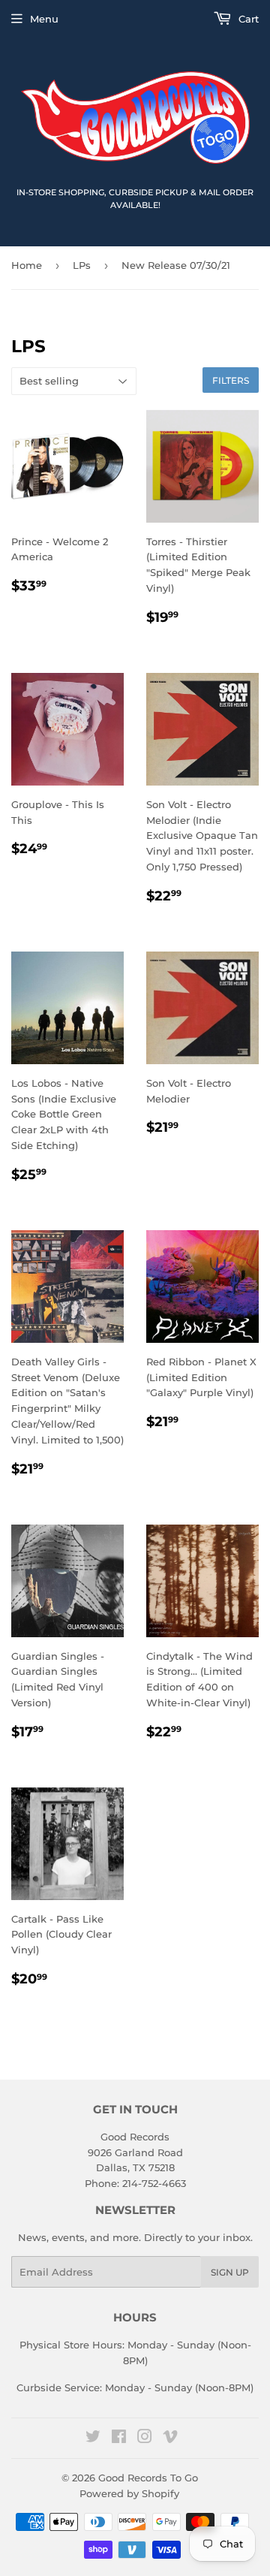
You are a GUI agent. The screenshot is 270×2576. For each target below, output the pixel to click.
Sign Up (230, 2272)
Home (27, 265)
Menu (44, 19)
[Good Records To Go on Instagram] (145, 2439)
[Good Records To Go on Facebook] (119, 2439)
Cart (247, 19)
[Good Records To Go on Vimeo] (170, 2439)
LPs (82, 265)
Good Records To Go (148, 2478)
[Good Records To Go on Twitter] (93, 2439)
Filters (231, 380)
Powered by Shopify (129, 2493)
